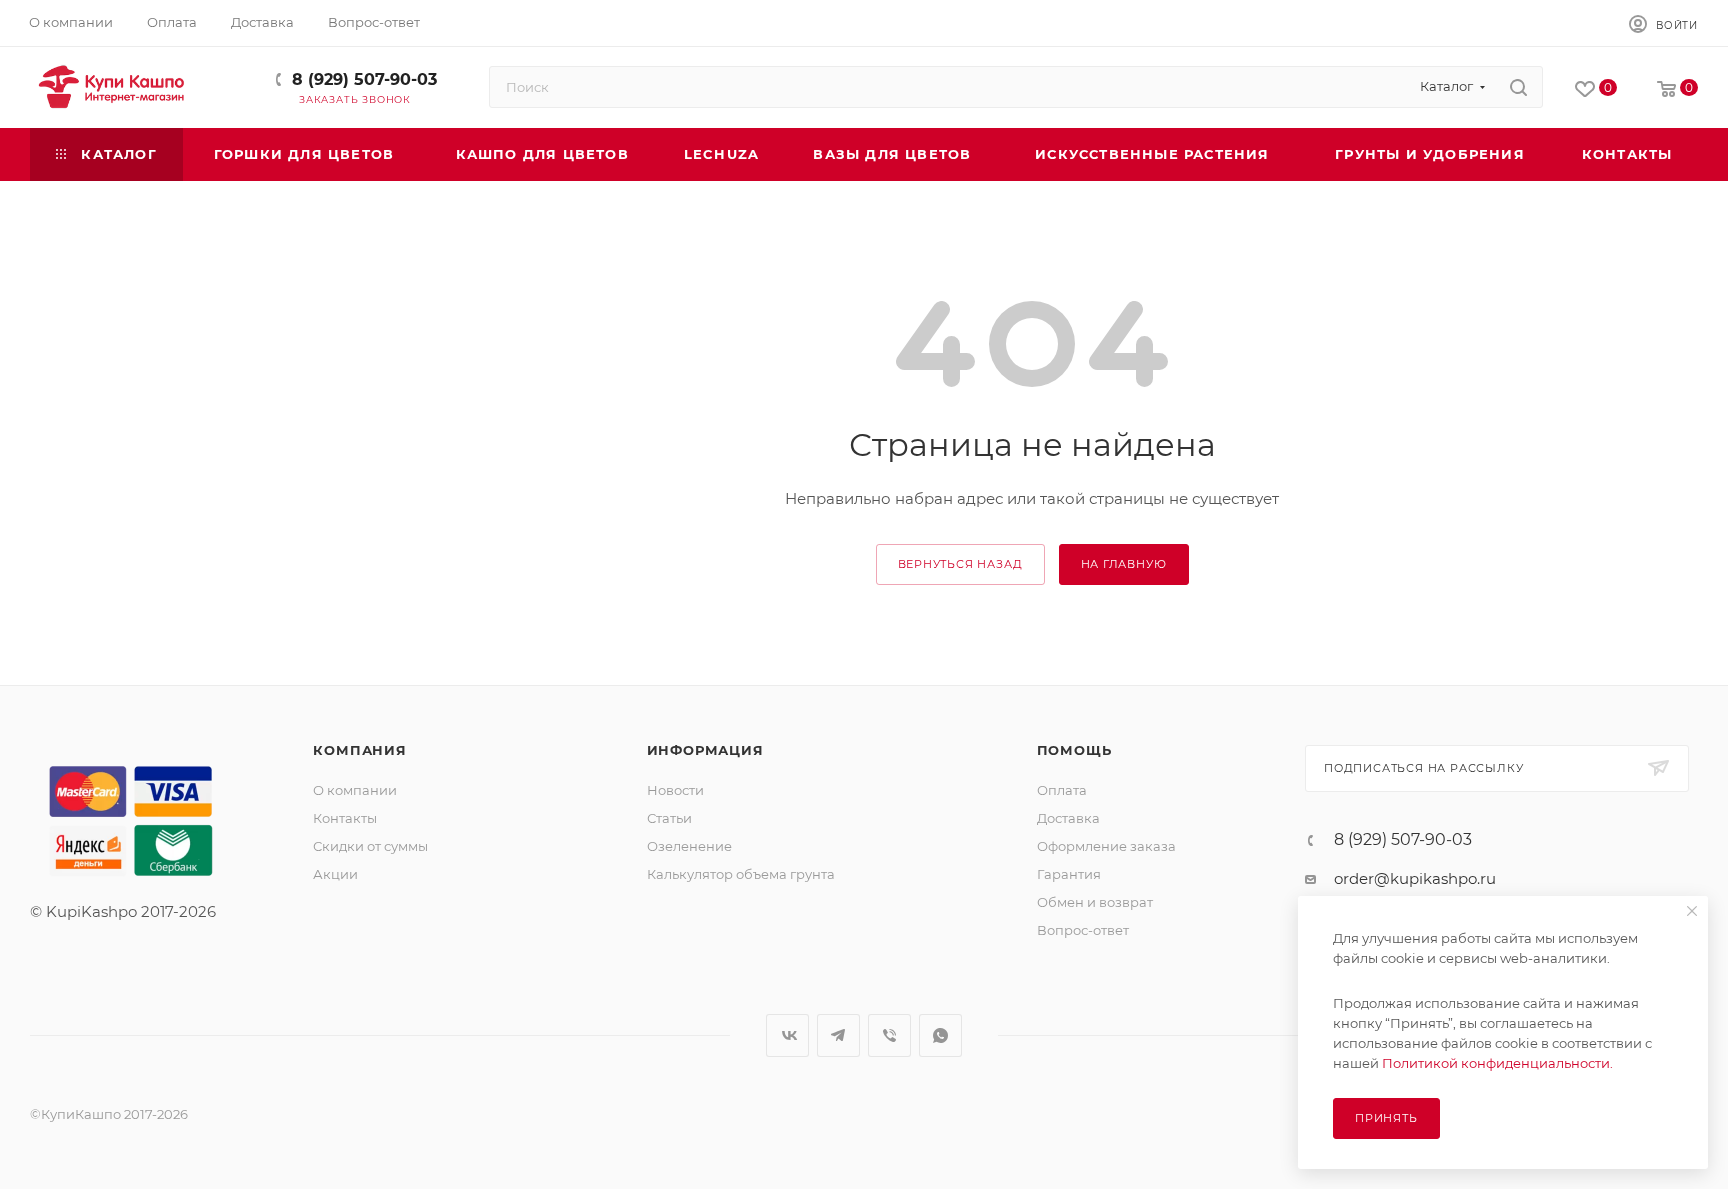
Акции (335, 874)
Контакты (345, 818)
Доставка (1068, 818)
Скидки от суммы (370, 846)
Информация (705, 750)
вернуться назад (960, 564)
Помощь (1074, 750)
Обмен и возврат (1095, 902)
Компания (359, 750)
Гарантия (1069, 874)
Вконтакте (787, 1035)
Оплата (1062, 790)
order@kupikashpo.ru (1415, 878)
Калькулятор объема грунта (741, 874)
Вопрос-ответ (1083, 930)
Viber (889, 1035)
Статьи (669, 818)
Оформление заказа (1106, 846)
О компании (355, 790)
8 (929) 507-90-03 (364, 79)
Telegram (838, 1035)
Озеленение (689, 846)
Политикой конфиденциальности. (1497, 1063)
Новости (675, 790)
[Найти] (1518, 87)
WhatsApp (940, 1035)
